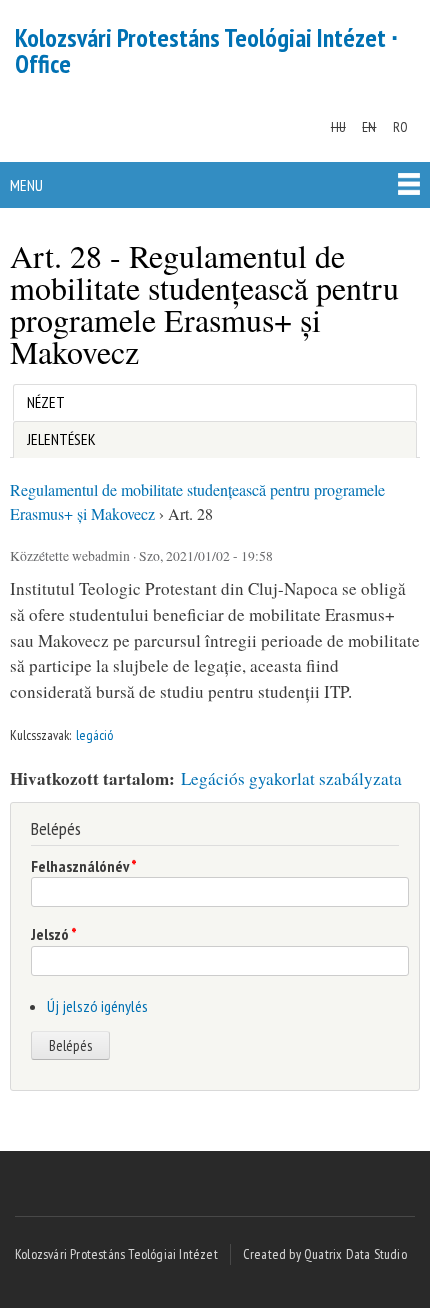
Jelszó (54, 934)
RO (400, 127)
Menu (26, 185)
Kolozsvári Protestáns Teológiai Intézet (116, 1254)
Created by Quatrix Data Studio (325, 1254)
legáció (94, 735)
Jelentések (61, 439)
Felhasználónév (84, 866)
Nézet (45, 402)
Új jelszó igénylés (97, 1006)
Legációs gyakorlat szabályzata (291, 778)
